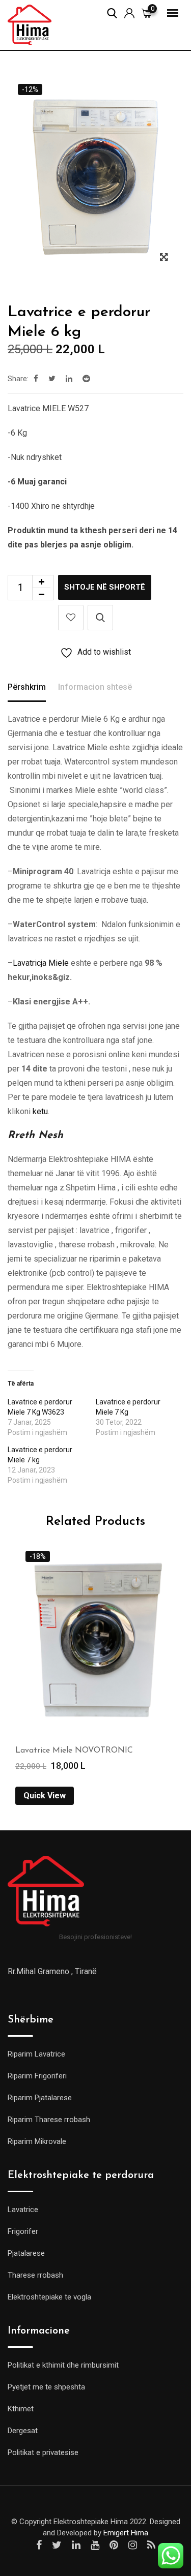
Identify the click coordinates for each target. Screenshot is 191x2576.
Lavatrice (23, 2210)
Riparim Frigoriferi (37, 2076)
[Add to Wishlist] (71, 618)
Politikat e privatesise (43, 2452)
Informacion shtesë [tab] (95, 687)
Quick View (45, 1796)
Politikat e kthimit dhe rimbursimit (63, 2365)
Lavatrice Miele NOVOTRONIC (74, 1751)
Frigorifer (23, 2231)
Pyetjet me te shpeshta (46, 2387)
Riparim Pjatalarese (40, 2098)
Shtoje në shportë (105, 587)
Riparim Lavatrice (36, 2054)
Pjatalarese (26, 2253)
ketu (39, 1111)
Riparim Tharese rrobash (49, 2120)
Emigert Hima (126, 2533)
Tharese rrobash (35, 2275)
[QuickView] (100, 618)
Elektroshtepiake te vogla (49, 2297)
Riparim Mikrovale (37, 2141)
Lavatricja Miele (41, 963)
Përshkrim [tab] (27, 687)
